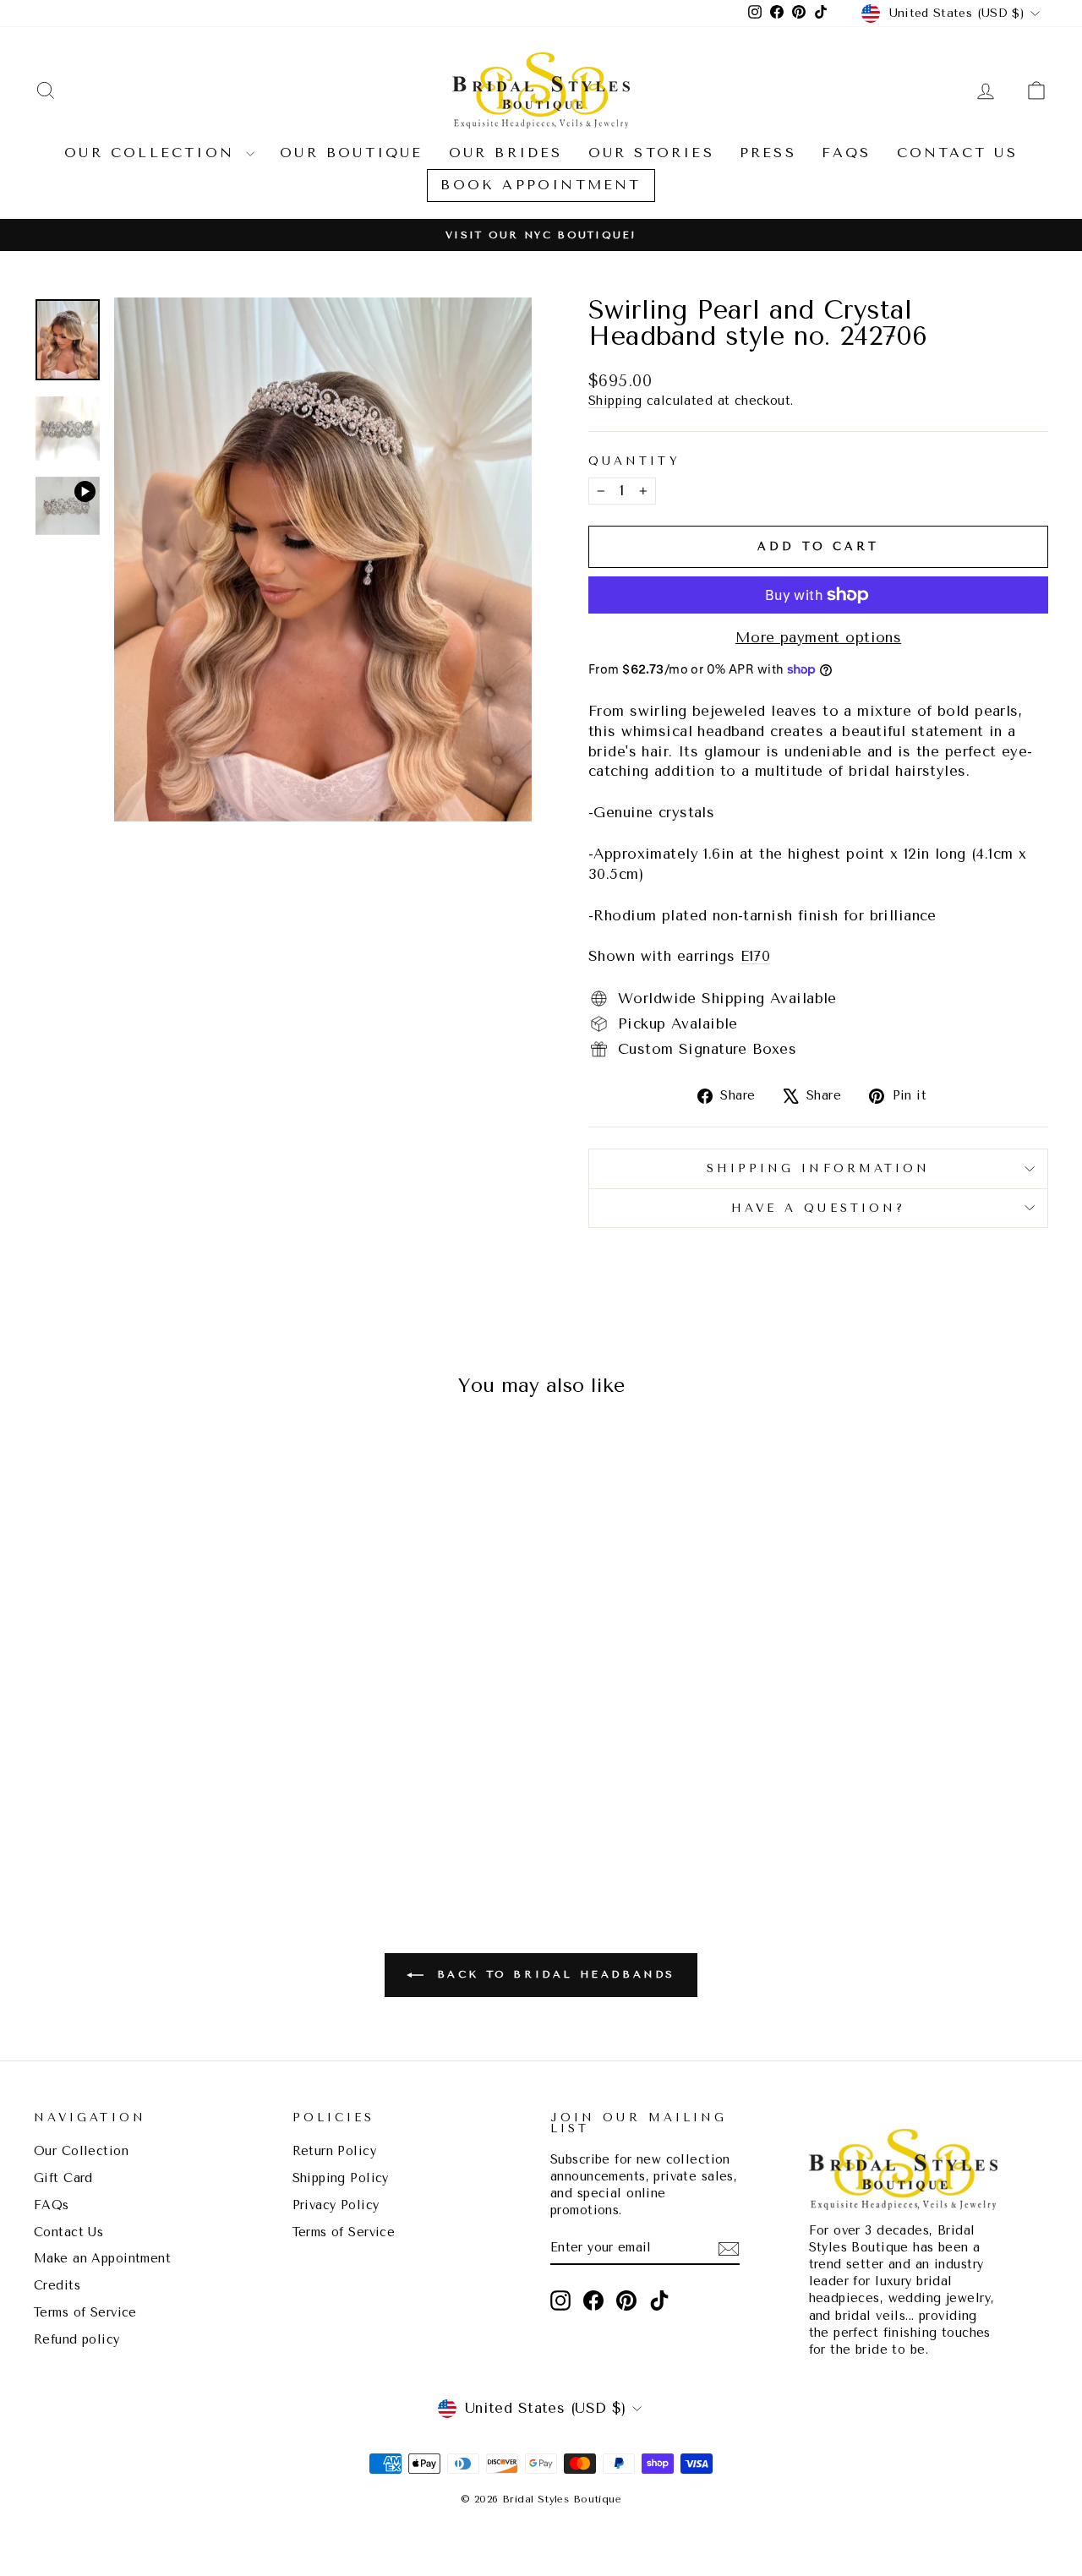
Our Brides (506, 153)
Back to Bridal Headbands (553, 1974)
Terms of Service (85, 2313)
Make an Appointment (102, 2259)
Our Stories (651, 153)
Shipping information (819, 1168)
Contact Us (957, 153)
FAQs (847, 153)
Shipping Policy (341, 2178)
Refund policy (77, 2340)
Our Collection (153, 153)
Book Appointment (541, 185)
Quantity (634, 461)
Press (768, 153)
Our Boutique (351, 153)
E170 (756, 956)
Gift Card (63, 2178)
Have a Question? (818, 1208)
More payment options (819, 637)
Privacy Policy (336, 2205)
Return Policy (335, 2151)
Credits (57, 2286)
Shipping (615, 401)
